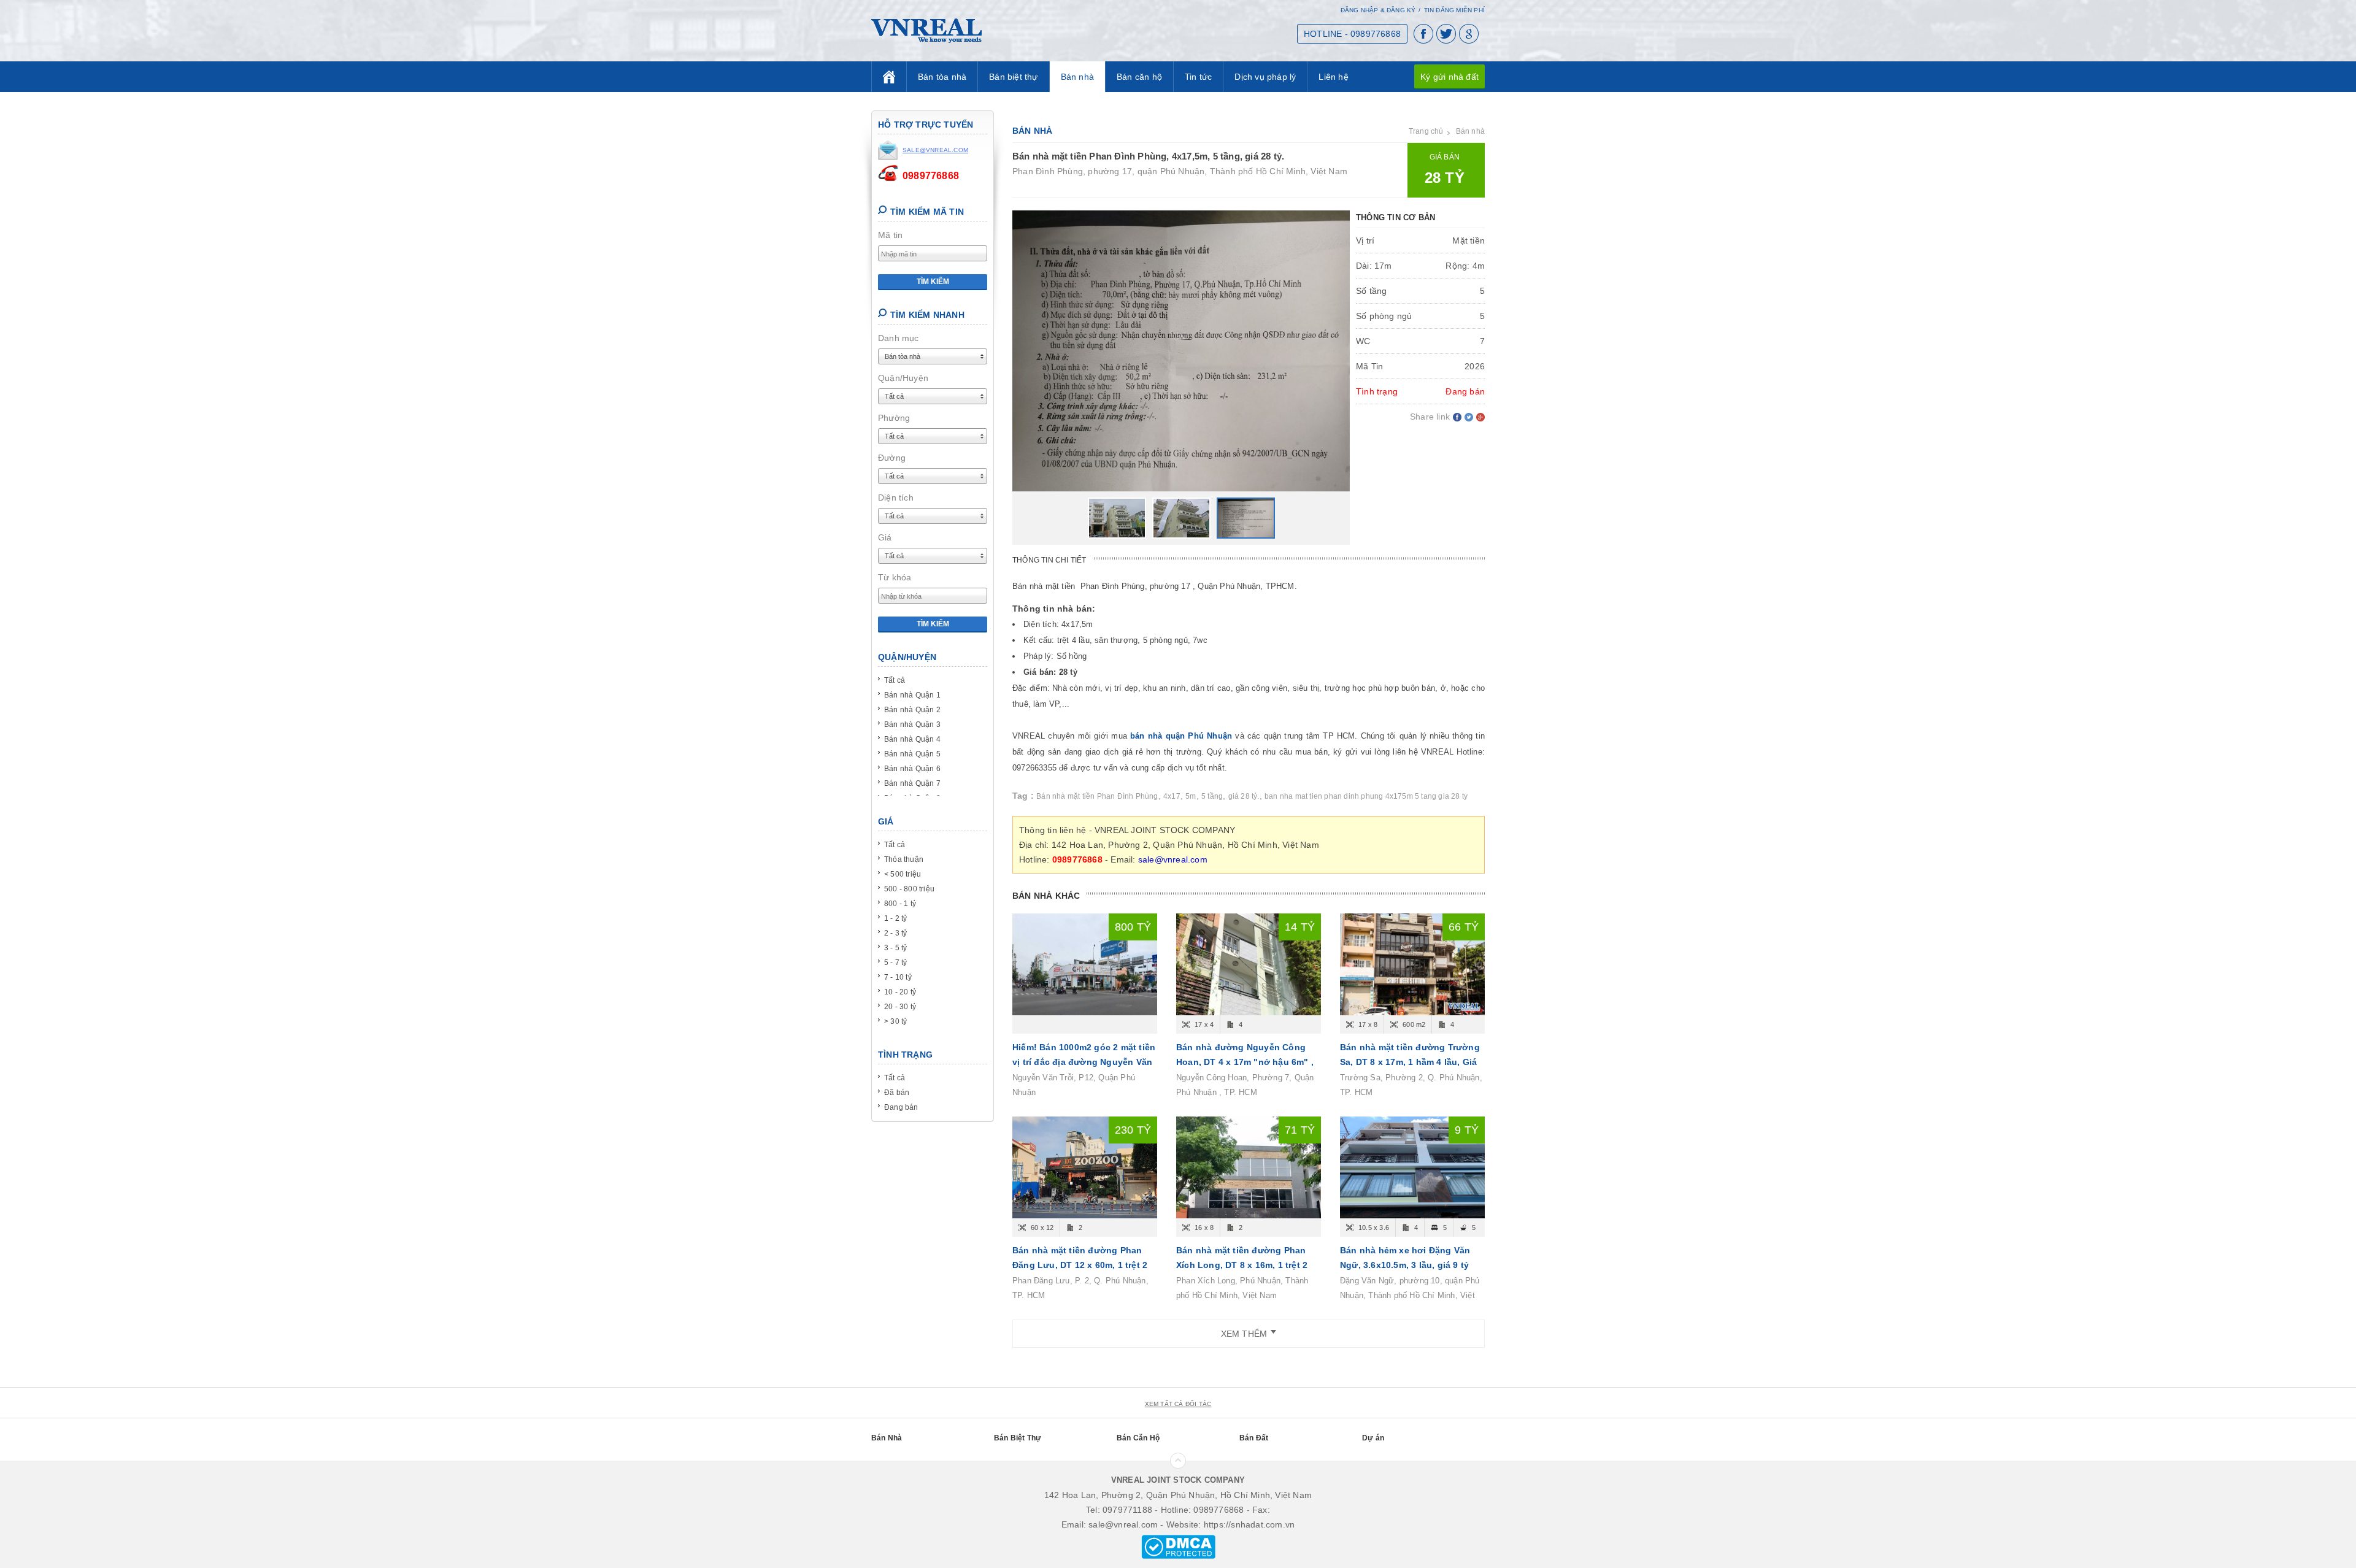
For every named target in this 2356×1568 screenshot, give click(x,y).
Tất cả (895, 680)
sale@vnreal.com (1173, 859)
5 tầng (1212, 796)
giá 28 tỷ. (1244, 796)
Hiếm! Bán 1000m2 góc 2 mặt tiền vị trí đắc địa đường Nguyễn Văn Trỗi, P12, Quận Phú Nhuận (1084, 1062)
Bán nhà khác (1046, 896)
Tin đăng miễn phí (1454, 10)
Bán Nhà (887, 1438)
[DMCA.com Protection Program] (1178, 1546)
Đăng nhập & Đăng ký (1378, 10)
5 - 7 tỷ (896, 963)
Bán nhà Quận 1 (912, 695)
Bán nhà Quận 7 (912, 783)
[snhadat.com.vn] (926, 30)
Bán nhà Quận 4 (912, 739)
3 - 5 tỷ (896, 948)
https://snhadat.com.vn (1249, 1524)
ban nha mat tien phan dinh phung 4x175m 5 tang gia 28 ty (1366, 796)
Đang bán (901, 1107)
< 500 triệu (903, 874)
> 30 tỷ (895, 1021)
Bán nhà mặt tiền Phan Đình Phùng (1097, 796)
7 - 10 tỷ (898, 977)
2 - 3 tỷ (896, 933)
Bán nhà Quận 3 (912, 724)
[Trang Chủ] (889, 77)
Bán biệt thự (1013, 77)
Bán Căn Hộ (1138, 1438)
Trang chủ (1426, 131)
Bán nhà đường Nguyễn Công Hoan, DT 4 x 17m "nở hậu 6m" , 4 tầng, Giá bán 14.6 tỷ (1245, 1062)
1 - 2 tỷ (896, 918)
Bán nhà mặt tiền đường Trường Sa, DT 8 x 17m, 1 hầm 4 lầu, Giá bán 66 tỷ (1410, 1062)
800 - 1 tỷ (900, 904)
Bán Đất (1254, 1438)
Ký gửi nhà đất (1449, 77)
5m (1191, 796)
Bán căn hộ (1139, 77)
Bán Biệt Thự (1018, 1438)
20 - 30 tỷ (900, 1007)
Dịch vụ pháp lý (1265, 77)
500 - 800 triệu (909, 889)
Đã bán (897, 1093)
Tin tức (1198, 77)
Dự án (1373, 1438)
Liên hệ (1333, 77)
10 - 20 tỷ (900, 992)
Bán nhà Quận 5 (912, 754)
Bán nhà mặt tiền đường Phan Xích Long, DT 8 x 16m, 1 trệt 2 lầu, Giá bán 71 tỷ (1242, 1265)
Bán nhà (1077, 77)
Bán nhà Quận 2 (912, 710)
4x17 (1172, 796)
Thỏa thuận (904, 859)
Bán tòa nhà (942, 77)
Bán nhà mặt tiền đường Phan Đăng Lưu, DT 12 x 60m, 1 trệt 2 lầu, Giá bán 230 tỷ (1080, 1265)
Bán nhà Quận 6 (912, 769)
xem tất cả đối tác (1178, 1404)
